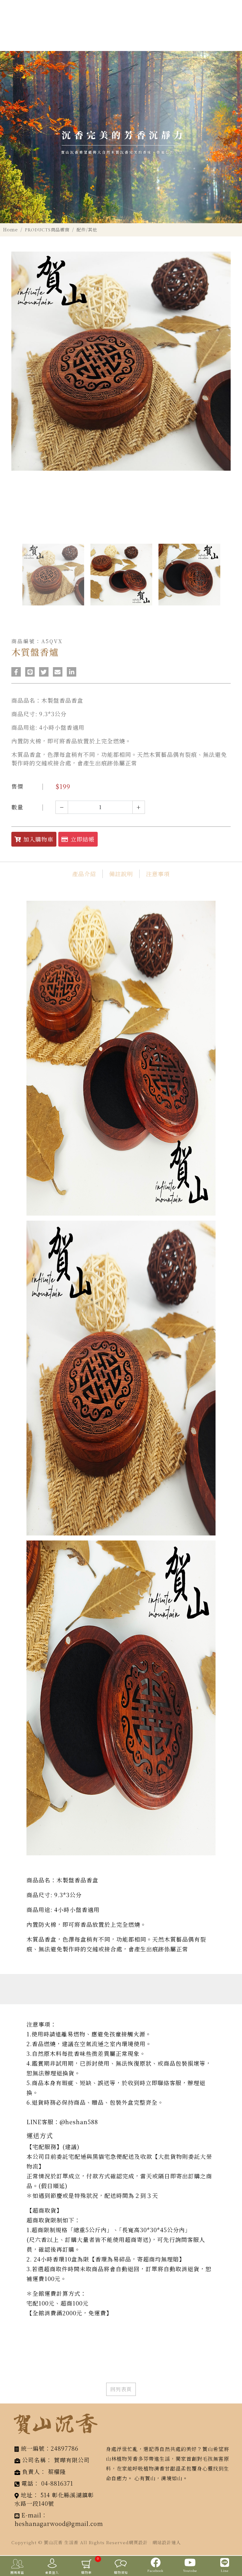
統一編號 (33, 2448)
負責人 (31, 2471)
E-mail (31, 2515)
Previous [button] (14, 584)
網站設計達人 (167, 2542)
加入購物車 (38, 839)
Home (11, 230)
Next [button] (228, 584)
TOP (233, 2543)
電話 (27, 2483)
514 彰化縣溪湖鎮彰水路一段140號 (54, 2499)
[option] (121, 137)
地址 (27, 2495)
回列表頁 (121, 2389)
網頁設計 (138, 2542)
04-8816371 (57, 2483)
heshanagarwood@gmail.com (59, 2523)
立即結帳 (83, 839)
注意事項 (158, 874)
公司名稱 (34, 2460)
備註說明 (121, 874)
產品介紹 (84, 874)
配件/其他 (87, 230)
